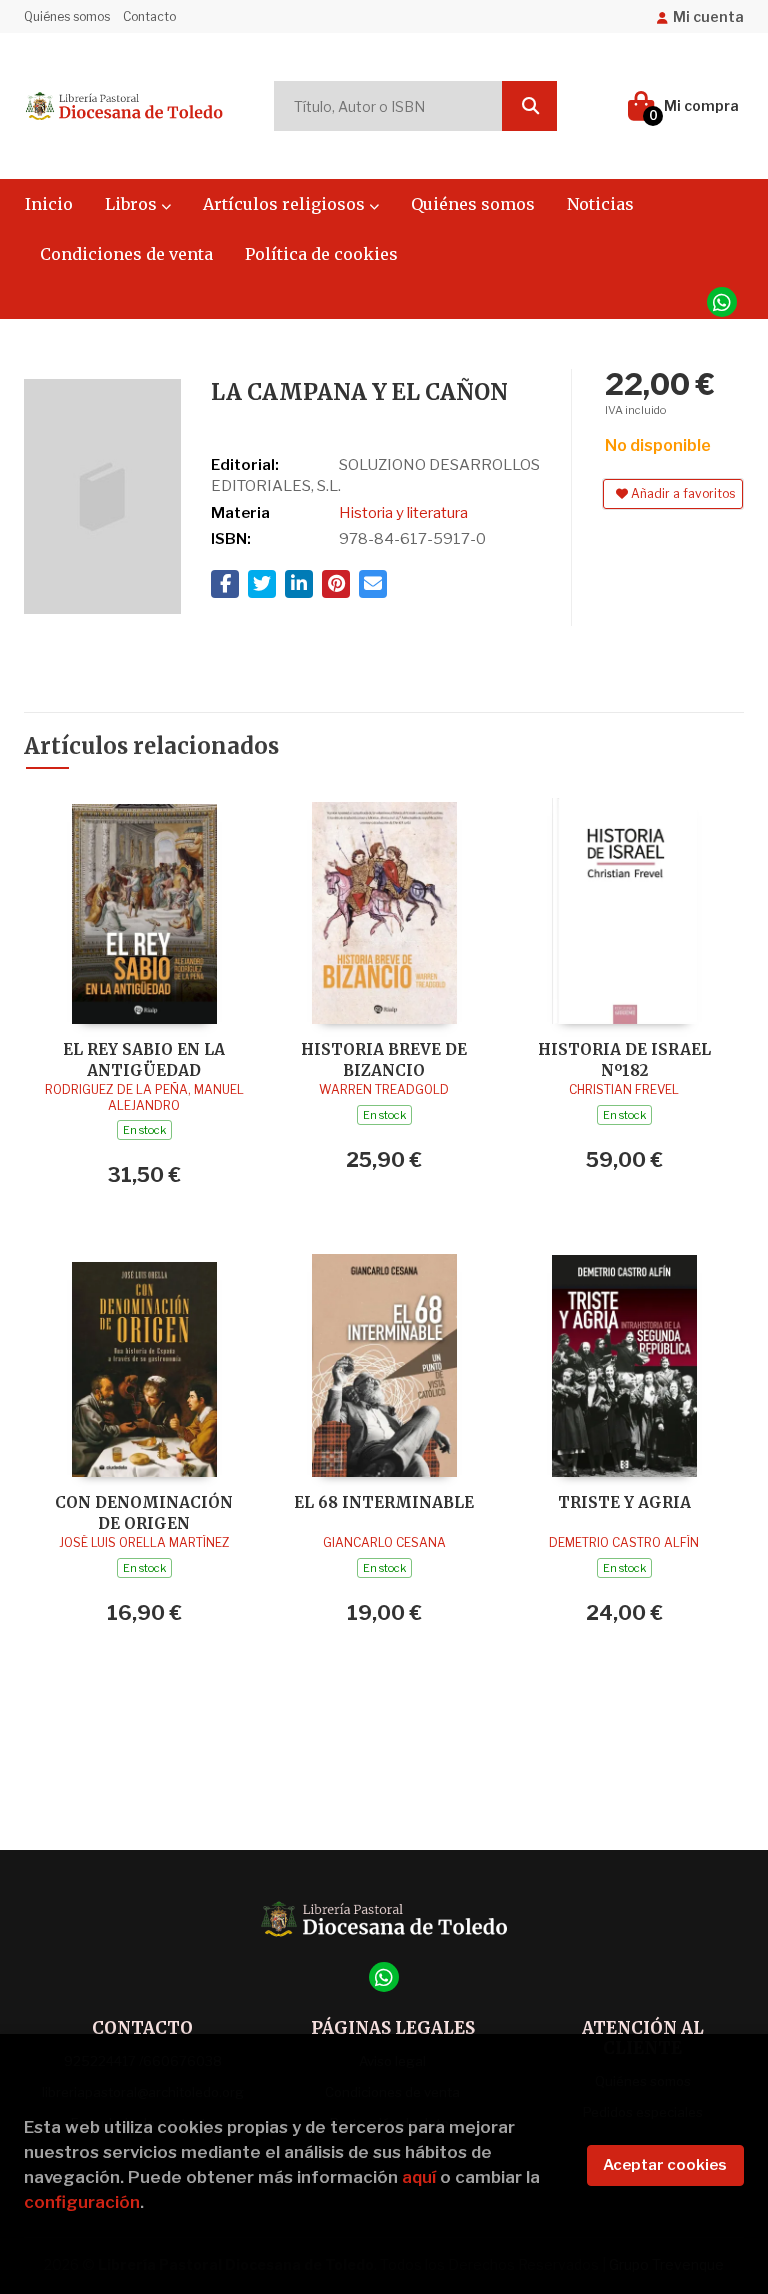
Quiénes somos (67, 16)
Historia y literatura (403, 513)
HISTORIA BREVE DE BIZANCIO (384, 1059)
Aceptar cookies (665, 2165)
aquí (419, 2177)
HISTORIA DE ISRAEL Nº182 (624, 1059)
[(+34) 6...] (722, 302)
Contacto (149, 16)
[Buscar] (529, 106)
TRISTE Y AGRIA (624, 1502)
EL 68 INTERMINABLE (384, 1502)
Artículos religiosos (286, 204)
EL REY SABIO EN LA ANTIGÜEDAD (144, 1059)
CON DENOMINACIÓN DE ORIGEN (144, 1512)
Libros (133, 204)
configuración (82, 2202)
